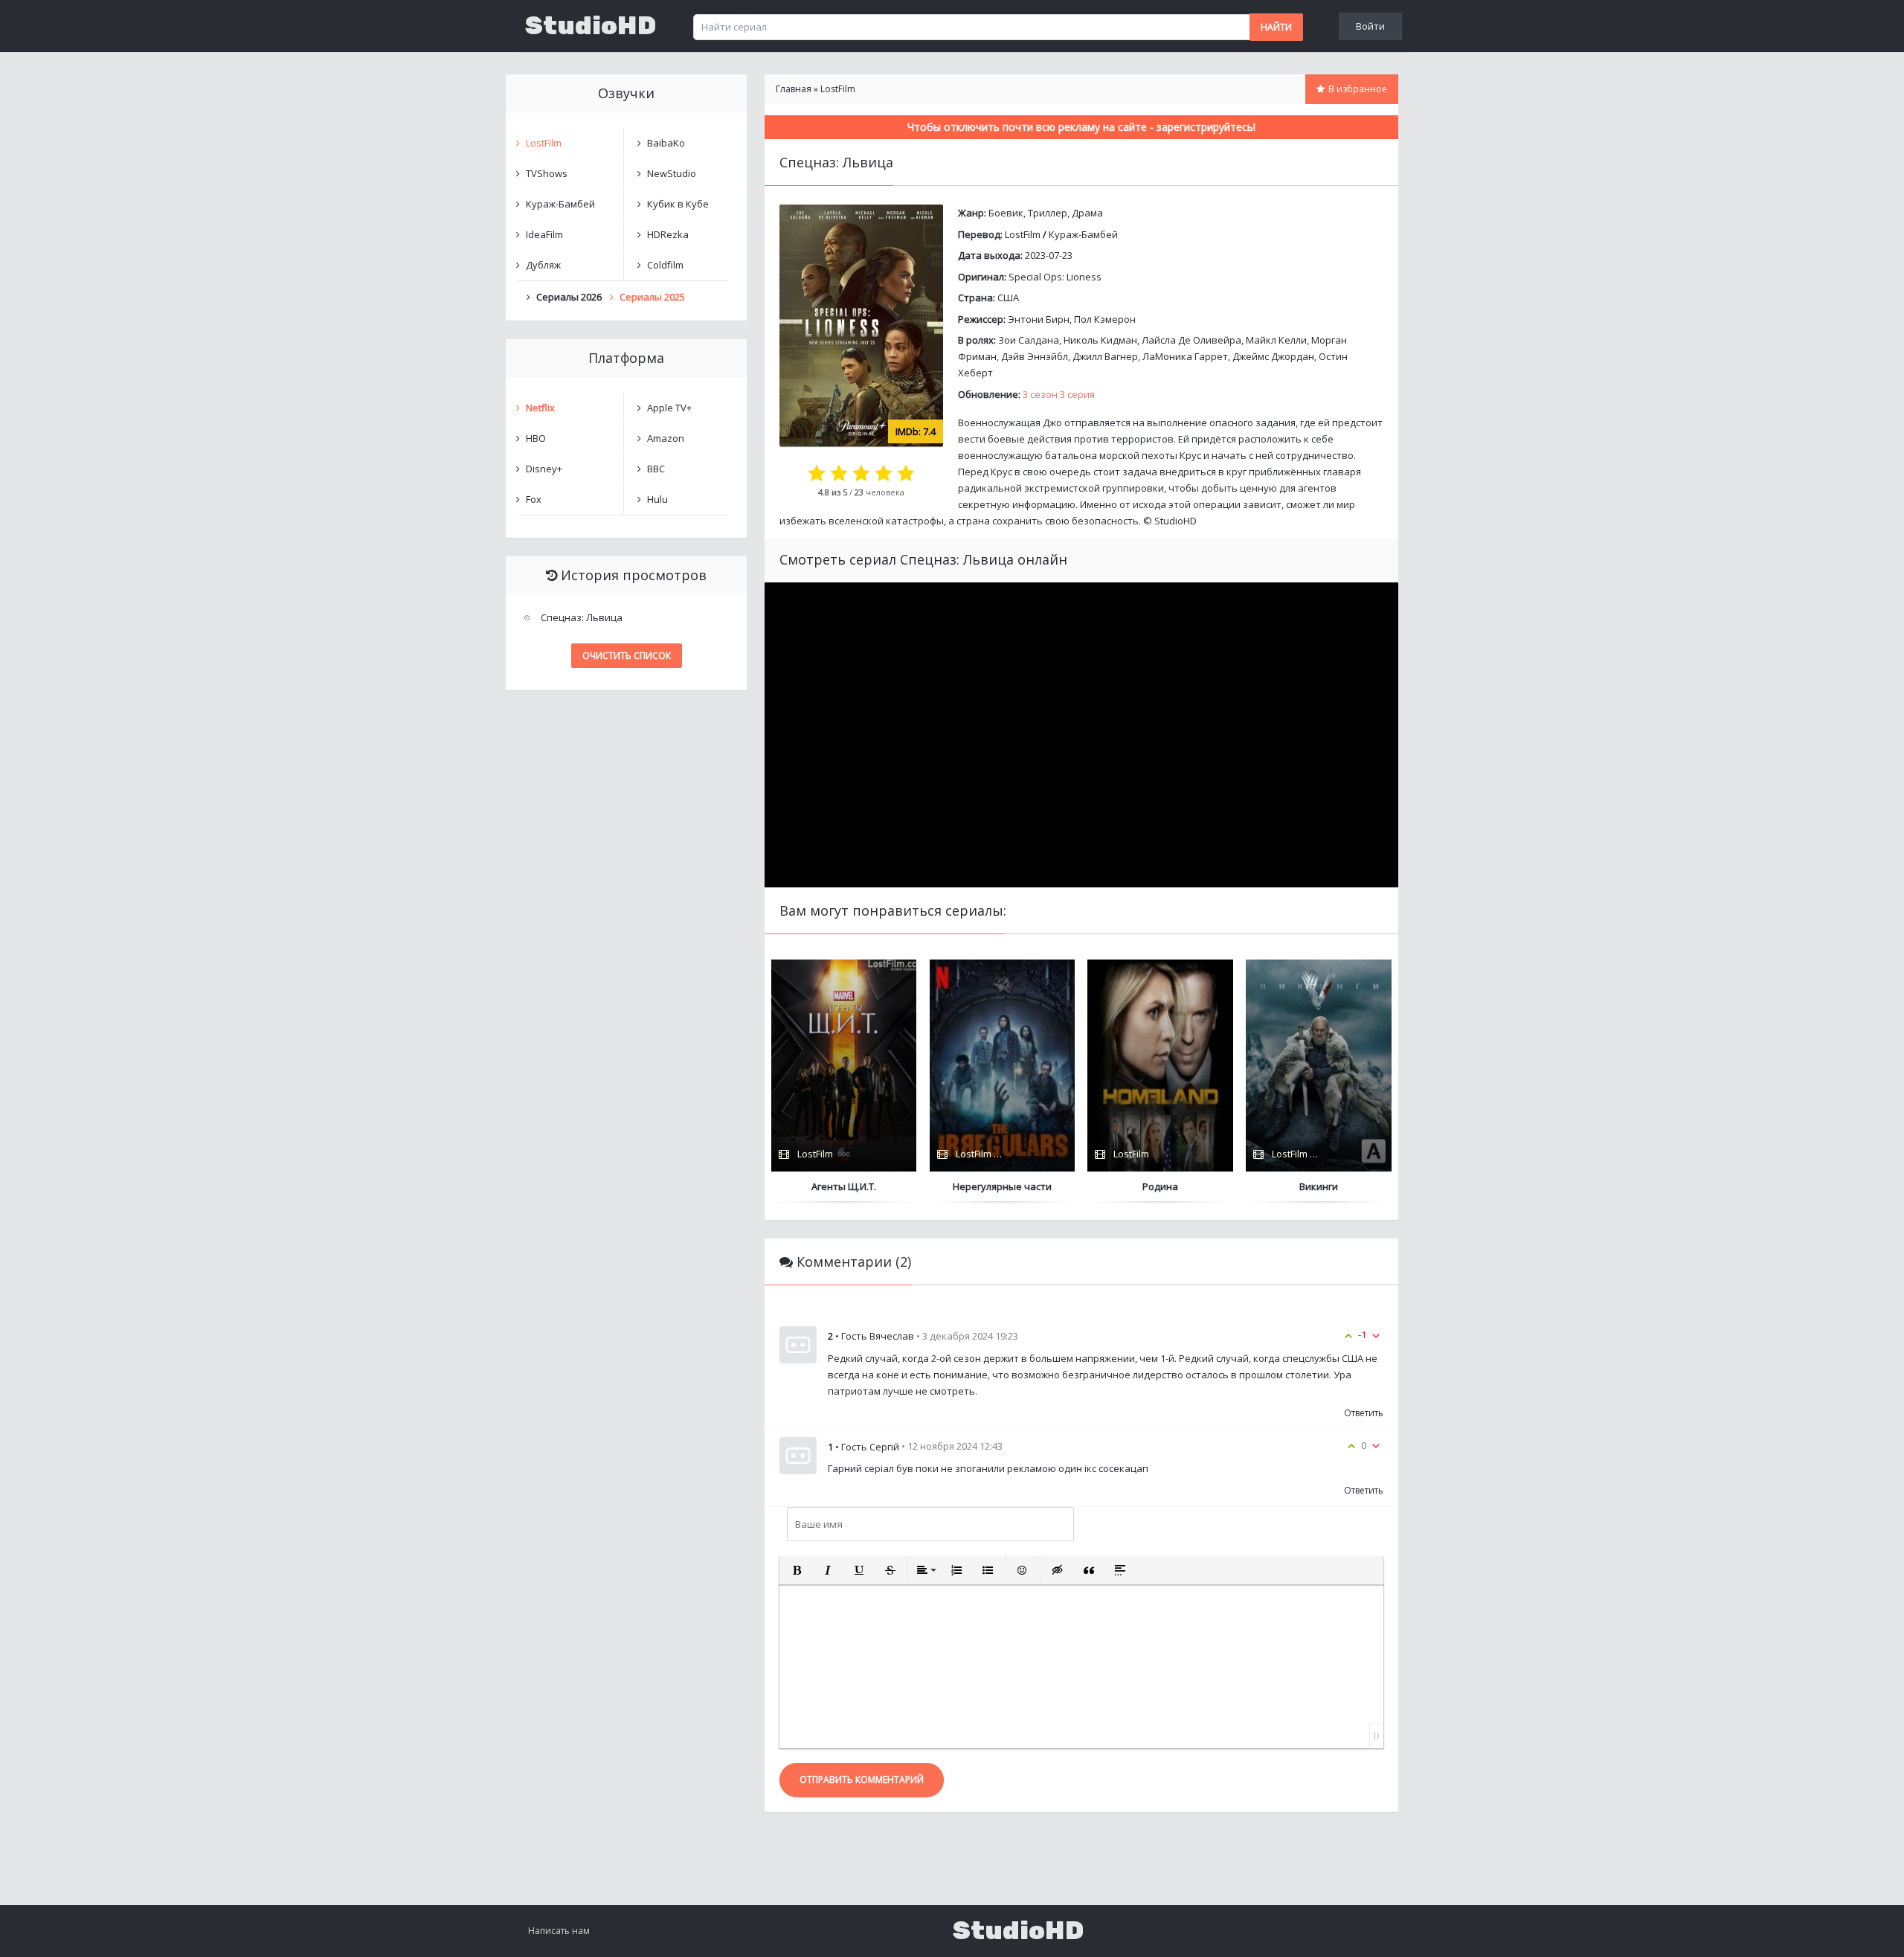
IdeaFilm (544, 234)
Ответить (1364, 1413)
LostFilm (1023, 234)
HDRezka (668, 234)
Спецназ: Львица (582, 617)
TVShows (547, 173)
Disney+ (544, 469)
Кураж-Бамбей (1083, 234)
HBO (536, 438)
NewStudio (672, 173)
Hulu (657, 499)
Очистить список (627, 656)
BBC (656, 469)
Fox (534, 499)
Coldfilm (665, 265)
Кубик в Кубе (678, 204)
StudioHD (591, 26)
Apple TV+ (669, 408)
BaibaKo (666, 143)
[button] (797, 1570)
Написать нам (559, 1931)
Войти (1370, 26)
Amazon (666, 438)
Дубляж (543, 265)
